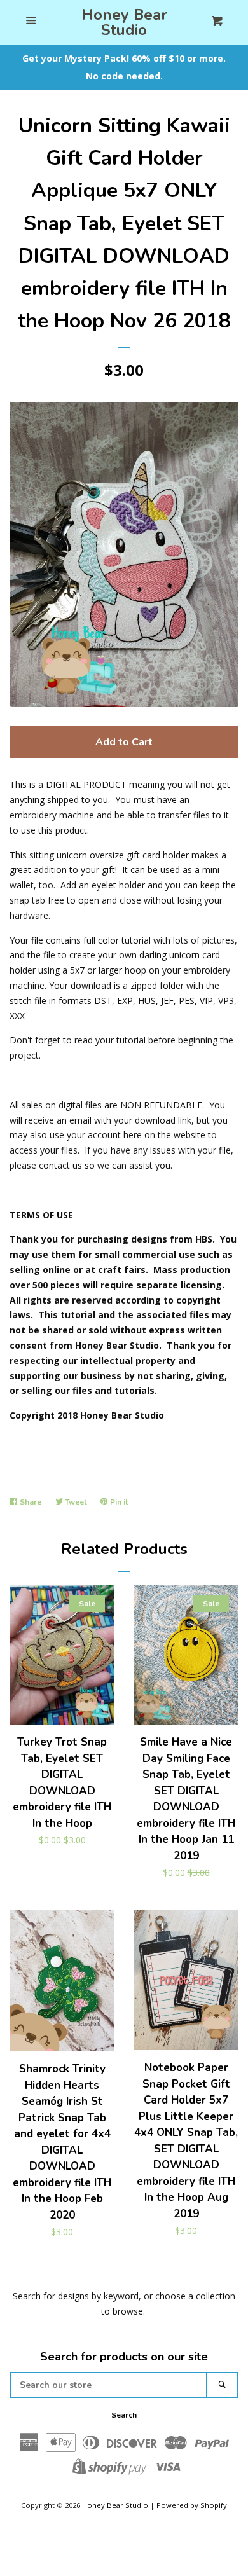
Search (124, 2415)
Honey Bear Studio (124, 22)
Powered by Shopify (192, 2505)
